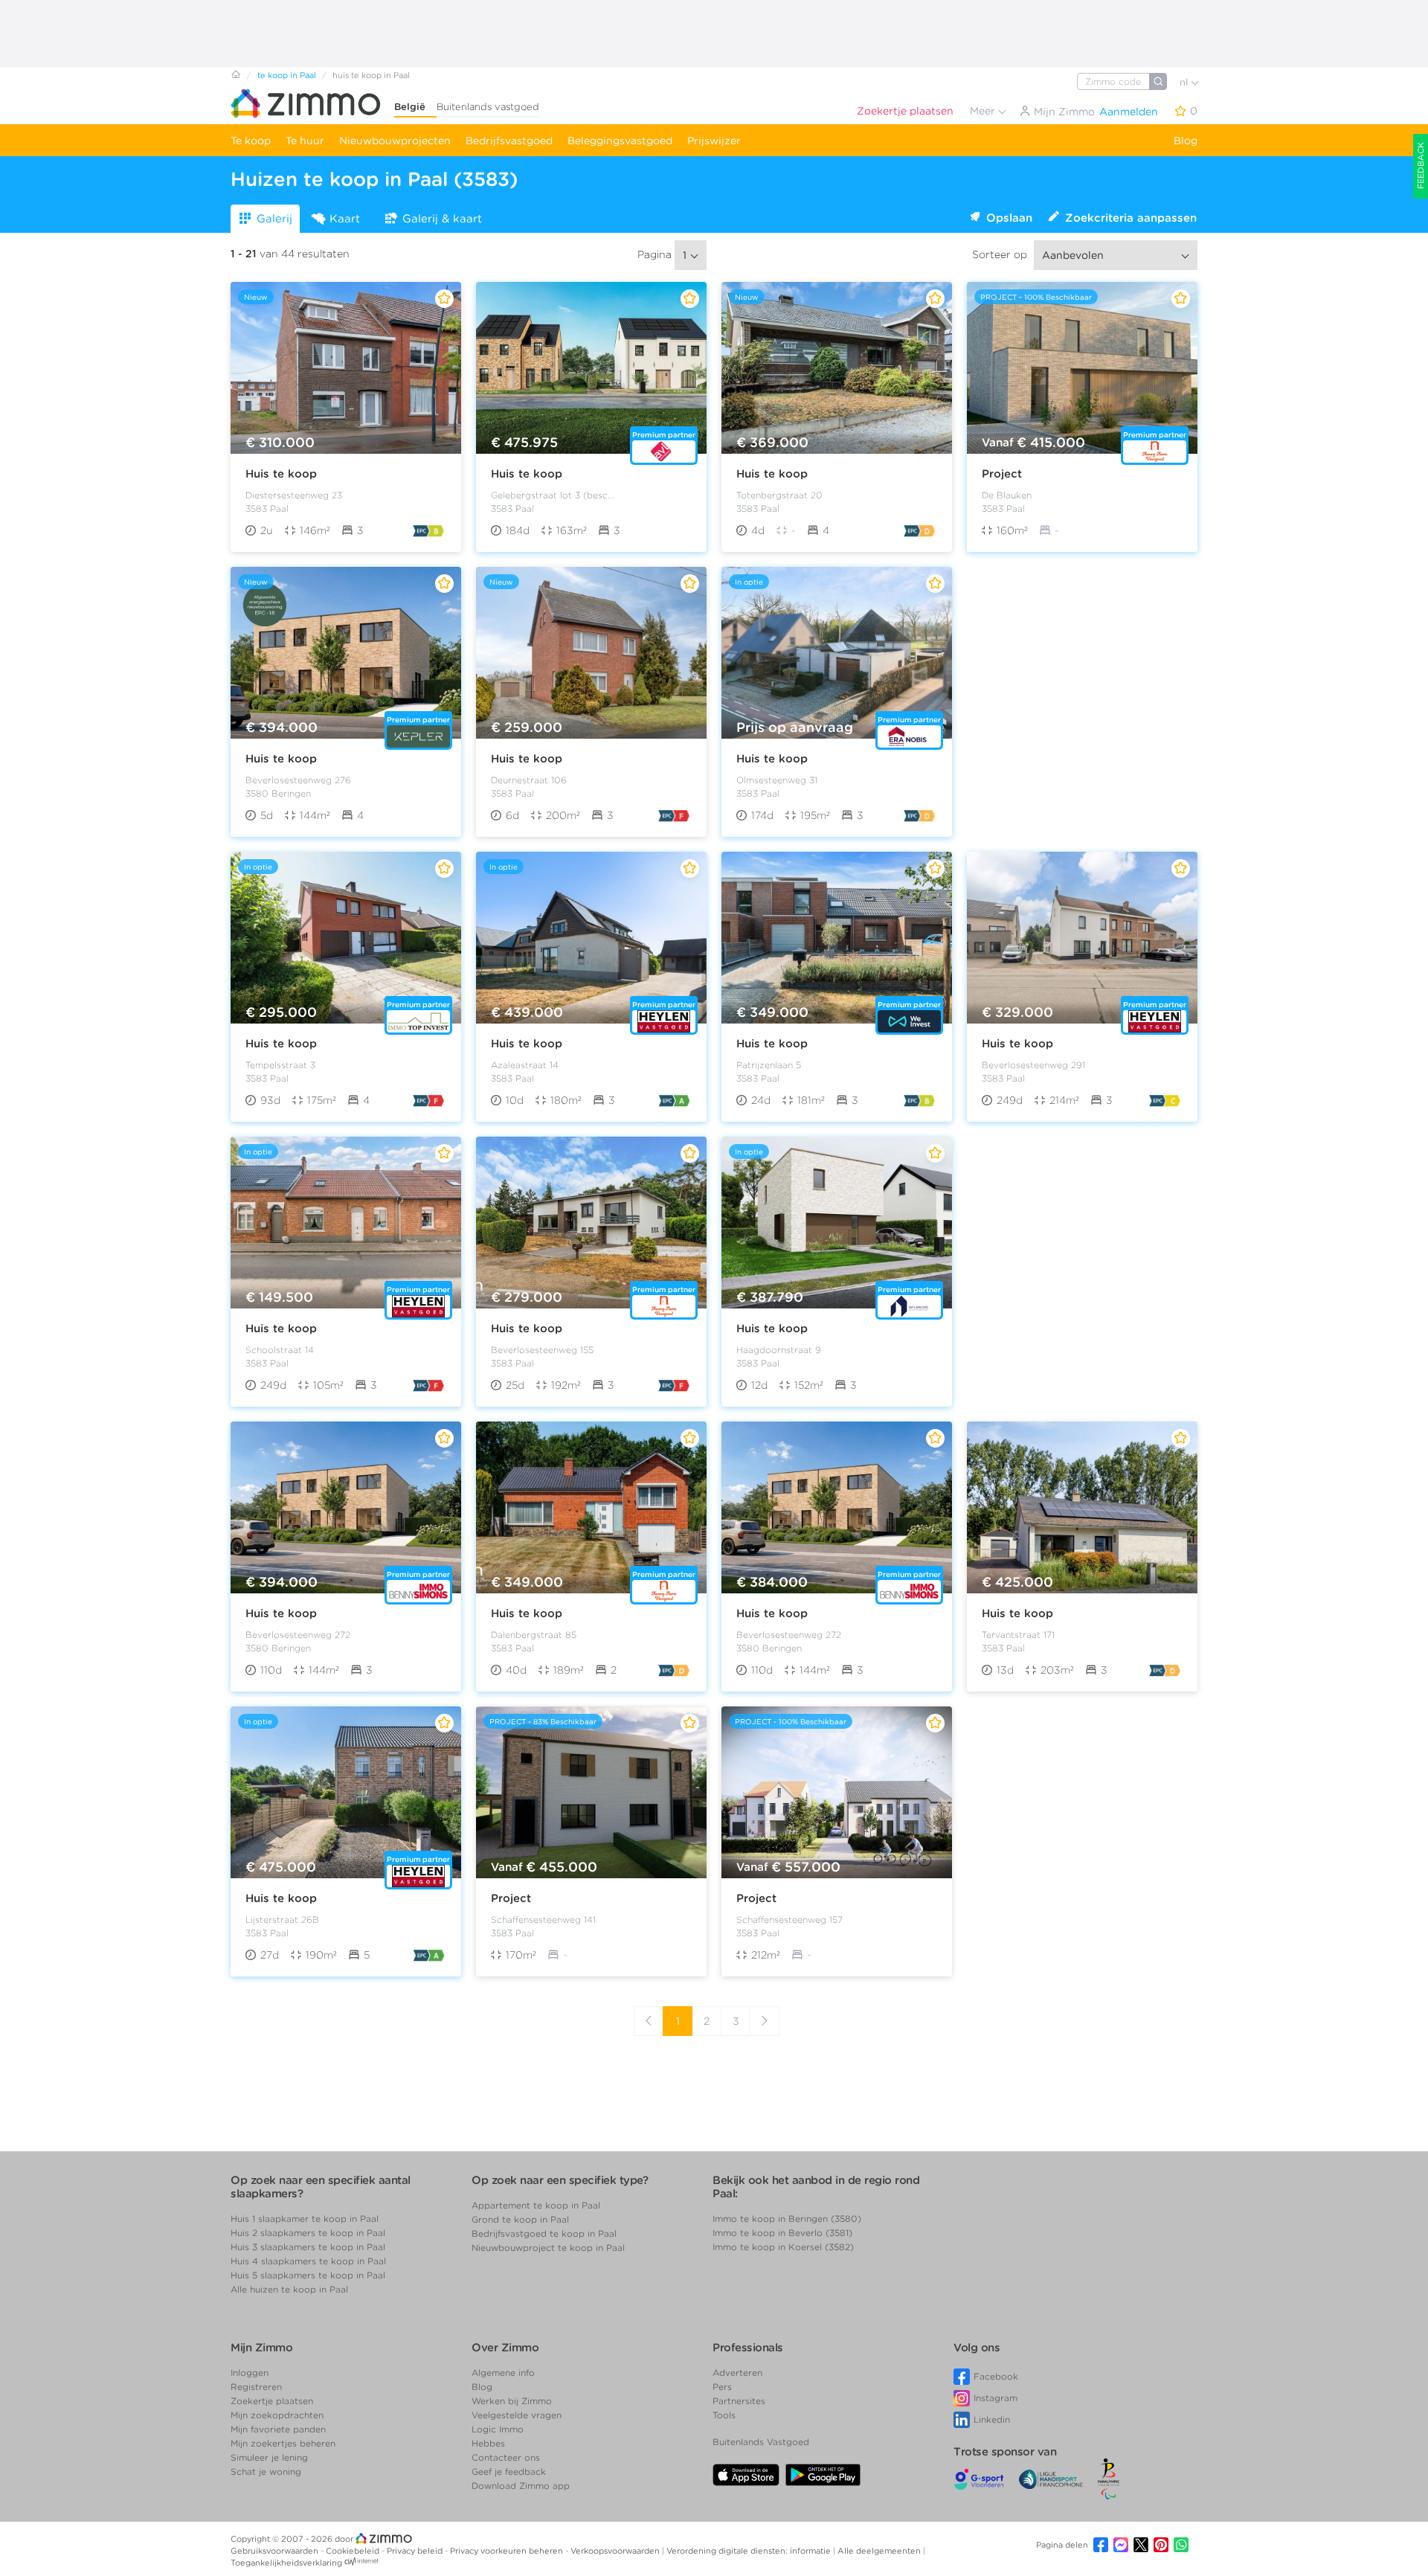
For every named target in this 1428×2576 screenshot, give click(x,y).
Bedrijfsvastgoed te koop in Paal (544, 2233)
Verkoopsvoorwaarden (616, 2551)
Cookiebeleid (354, 2551)
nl (1185, 82)
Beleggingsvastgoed (620, 141)
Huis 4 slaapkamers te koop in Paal (308, 2261)
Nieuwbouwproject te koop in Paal (548, 2248)
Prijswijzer (714, 141)
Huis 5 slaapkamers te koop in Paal (308, 2275)
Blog (1186, 141)
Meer (984, 111)
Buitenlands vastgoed (488, 107)
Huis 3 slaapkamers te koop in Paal (308, 2247)
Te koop (251, 141)
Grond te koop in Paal (520, 2219)
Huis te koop (281, 474)
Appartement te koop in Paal (536, 2205)
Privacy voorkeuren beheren (508, 2551)
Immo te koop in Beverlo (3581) (782, 2233)
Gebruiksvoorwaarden (276, 2551)
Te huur (305, 141)
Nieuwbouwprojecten (395, 141)
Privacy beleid (416, 2551)
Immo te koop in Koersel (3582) (783, 2247)
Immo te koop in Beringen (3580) (787, 2219)
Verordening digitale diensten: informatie (750, 2551)
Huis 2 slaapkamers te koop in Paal (308, 2233)
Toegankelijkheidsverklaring (286, 2563)
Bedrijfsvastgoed (509, 141)
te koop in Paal (287, 75)
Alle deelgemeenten (880, 2551)
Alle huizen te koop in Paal (289, 2289)
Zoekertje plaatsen (905, 111)
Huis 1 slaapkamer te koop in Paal (305, 2219)
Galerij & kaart (442, 219)
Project (1002, 474)
